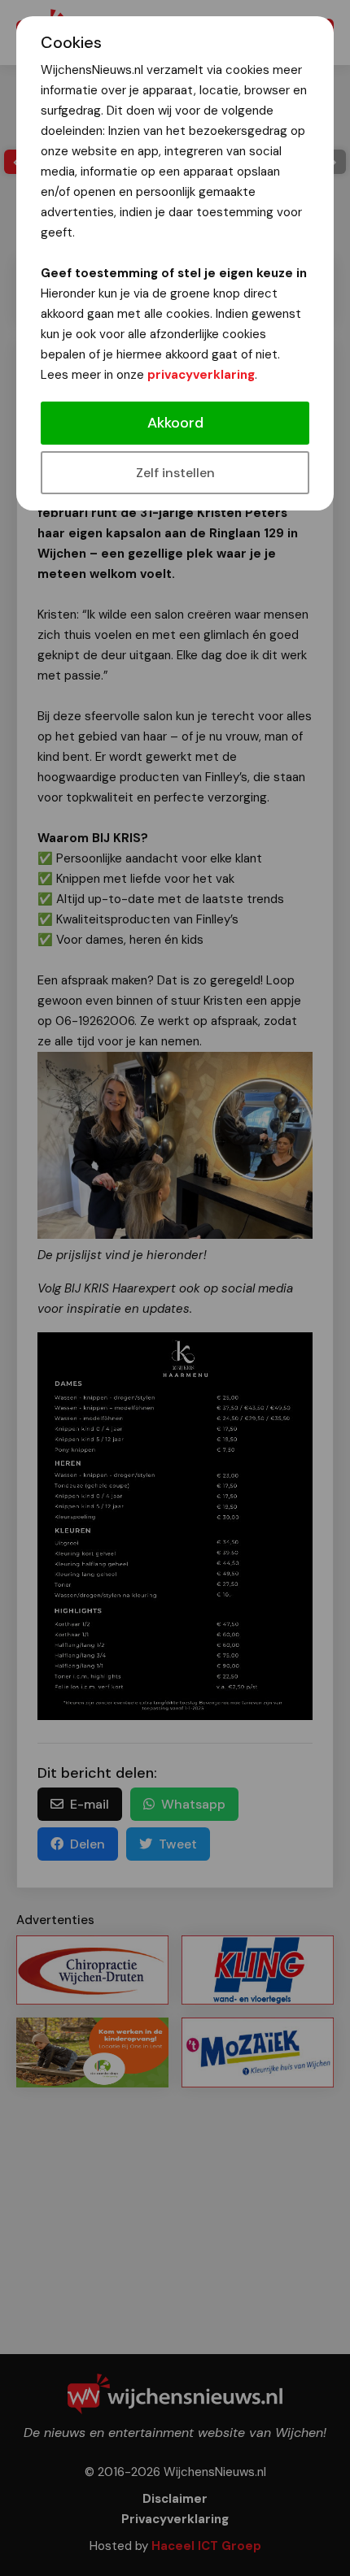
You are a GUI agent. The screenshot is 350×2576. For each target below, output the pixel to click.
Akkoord (175, 423)
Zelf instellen (175, 473)
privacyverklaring (201, 375)
